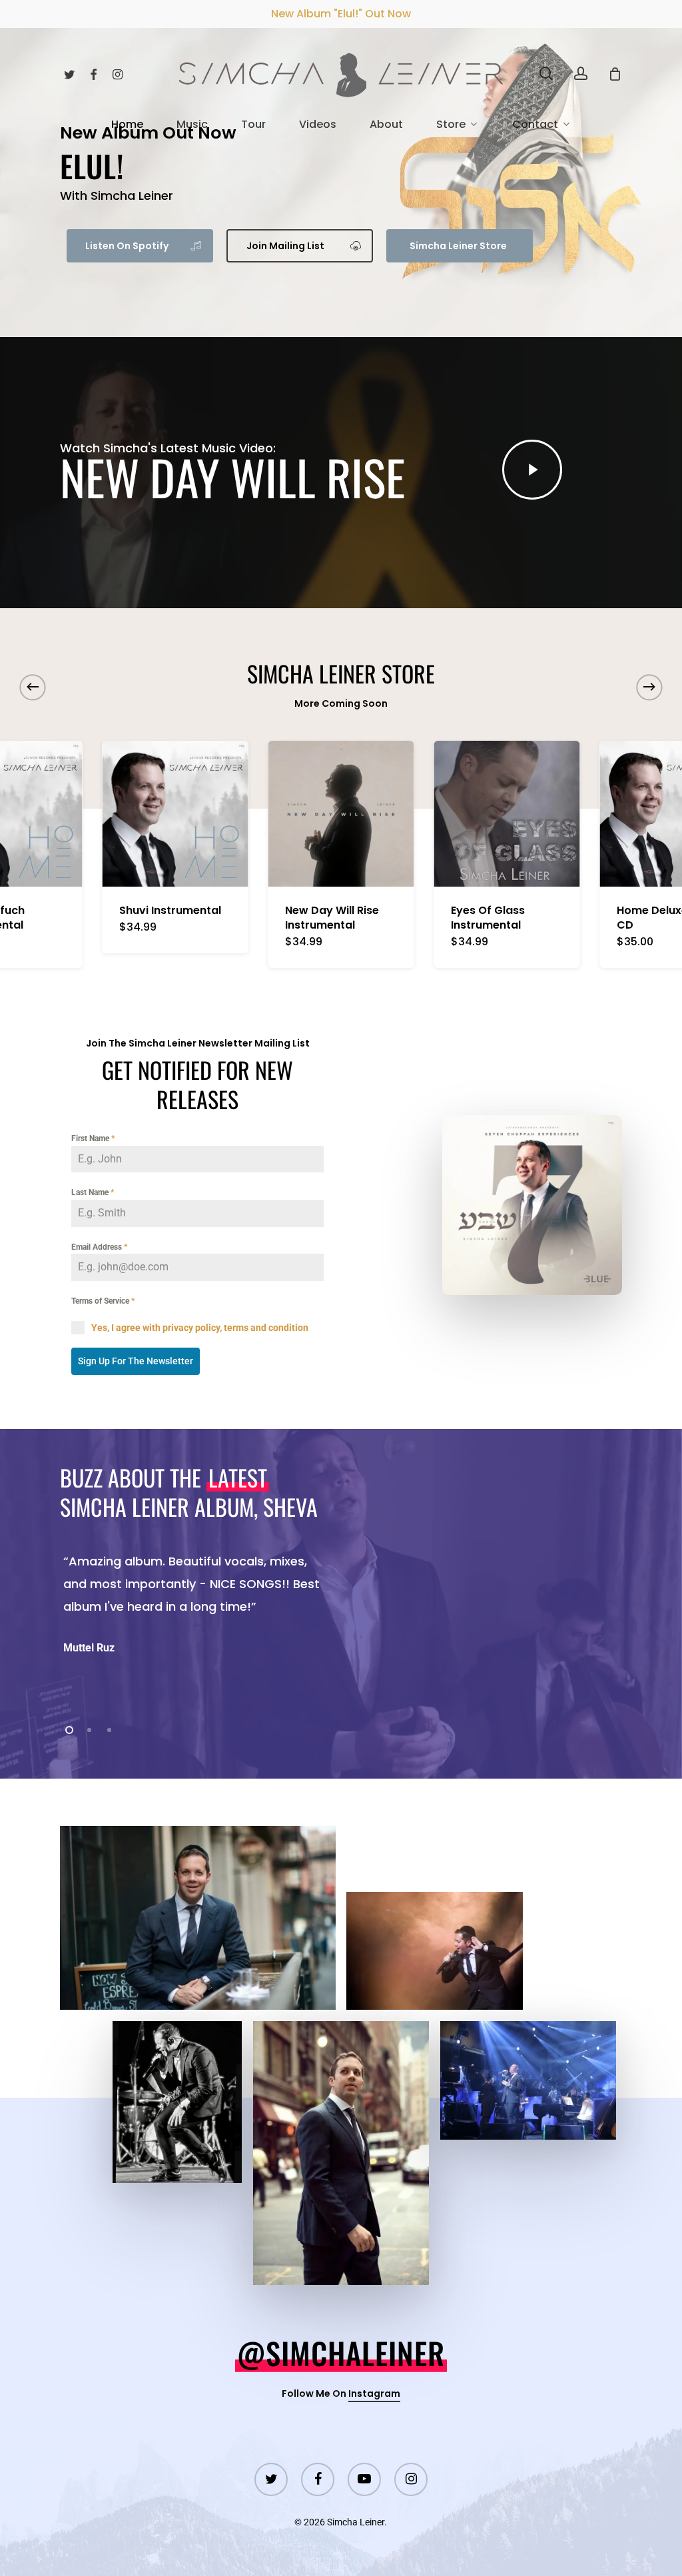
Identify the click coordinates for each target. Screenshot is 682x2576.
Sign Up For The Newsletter (136, 1361)
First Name (93, 1138)
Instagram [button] (374, 2393)
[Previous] (33, 687)
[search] (546, 74)
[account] (581, 74)
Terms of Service (103, 1301)
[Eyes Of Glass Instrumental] (507, 814)
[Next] (649, 687)
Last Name (93, 1192)
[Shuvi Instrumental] (175, 814)
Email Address (99, 1247)
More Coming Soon (341, 703)
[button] (140, 246)
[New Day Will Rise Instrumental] (341, 814)
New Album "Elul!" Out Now (341, 14)
